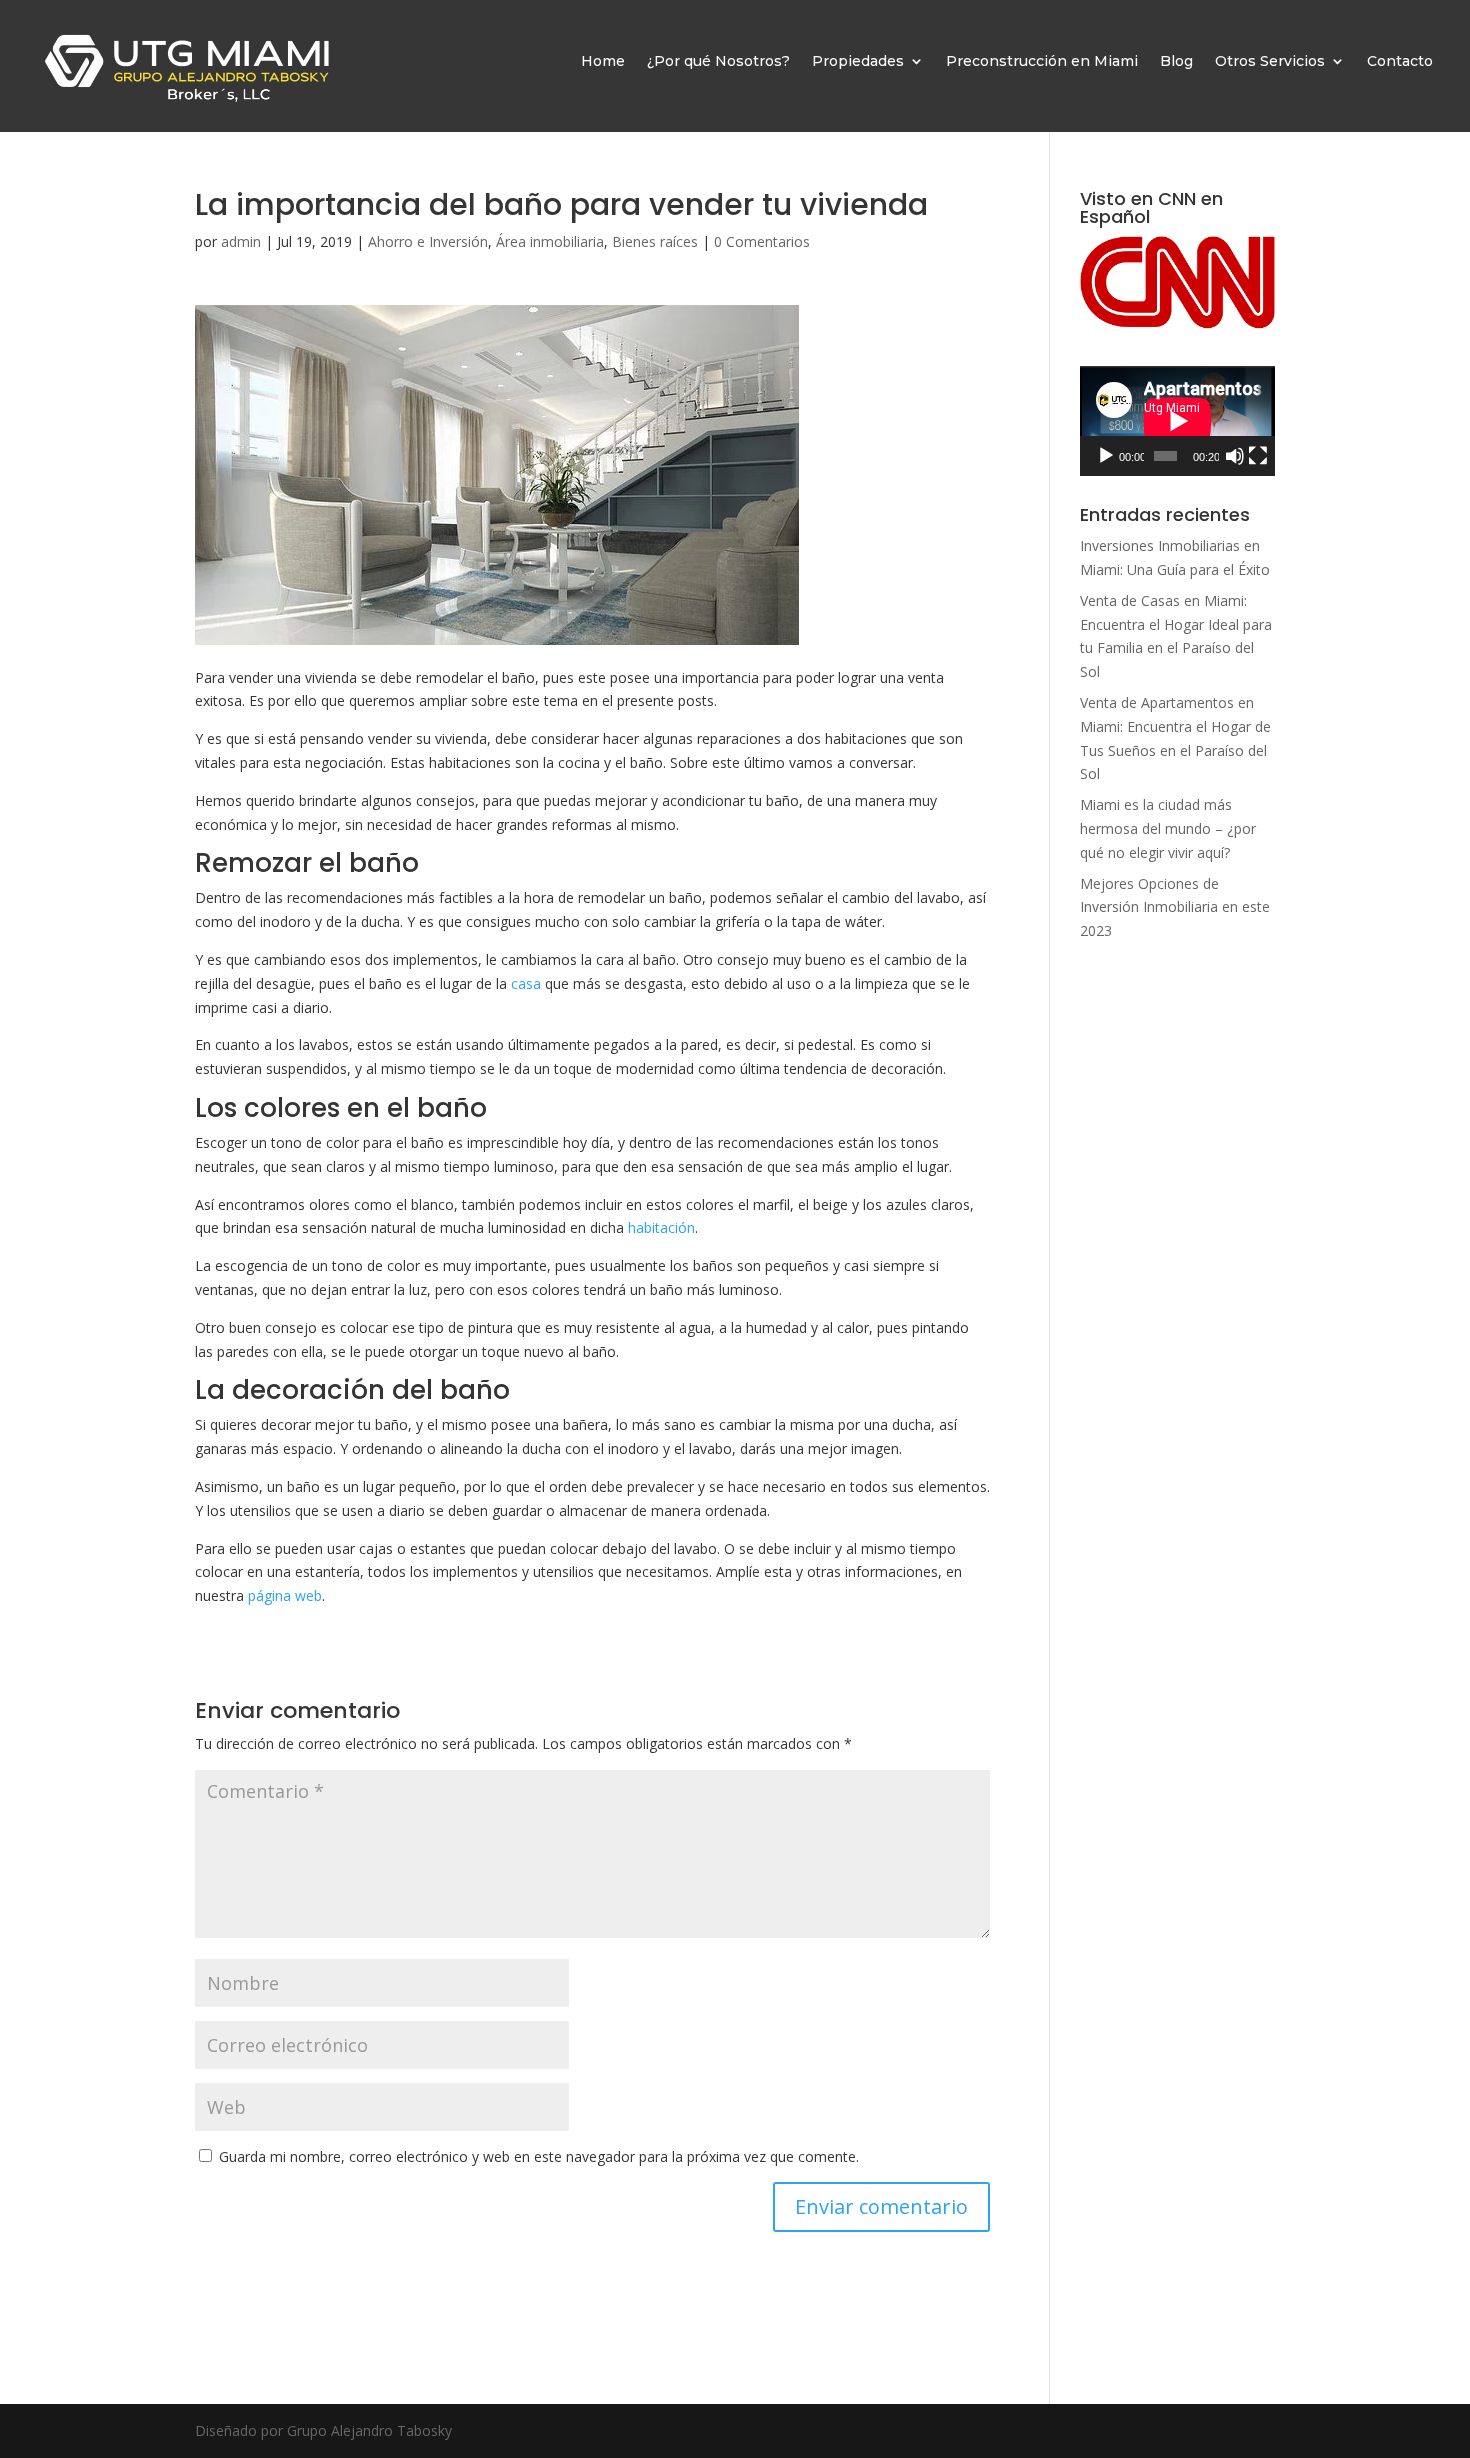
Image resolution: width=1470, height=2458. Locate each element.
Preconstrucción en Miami (1042, 61)
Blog (1176, 61)
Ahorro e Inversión (428, 241)
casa (526, 983)
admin (241, 241)
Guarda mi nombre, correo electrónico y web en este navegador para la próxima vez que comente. (539, 2156)
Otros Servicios (1270, 61)
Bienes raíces (655, 241)
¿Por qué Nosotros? (718, 61)
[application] (1177, 421)
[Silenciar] (1235, 456)
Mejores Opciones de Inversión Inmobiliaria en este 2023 (1175, 907)
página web (285, 1595)
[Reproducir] (1106, 456)
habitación (661, 1227)
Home (603, 61)
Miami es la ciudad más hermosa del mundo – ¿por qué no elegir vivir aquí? (1168, 828)
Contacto (1400, 61)
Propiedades (858, 61)
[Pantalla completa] (1258, 456)
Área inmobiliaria (550, 241)
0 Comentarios (762, 241)
